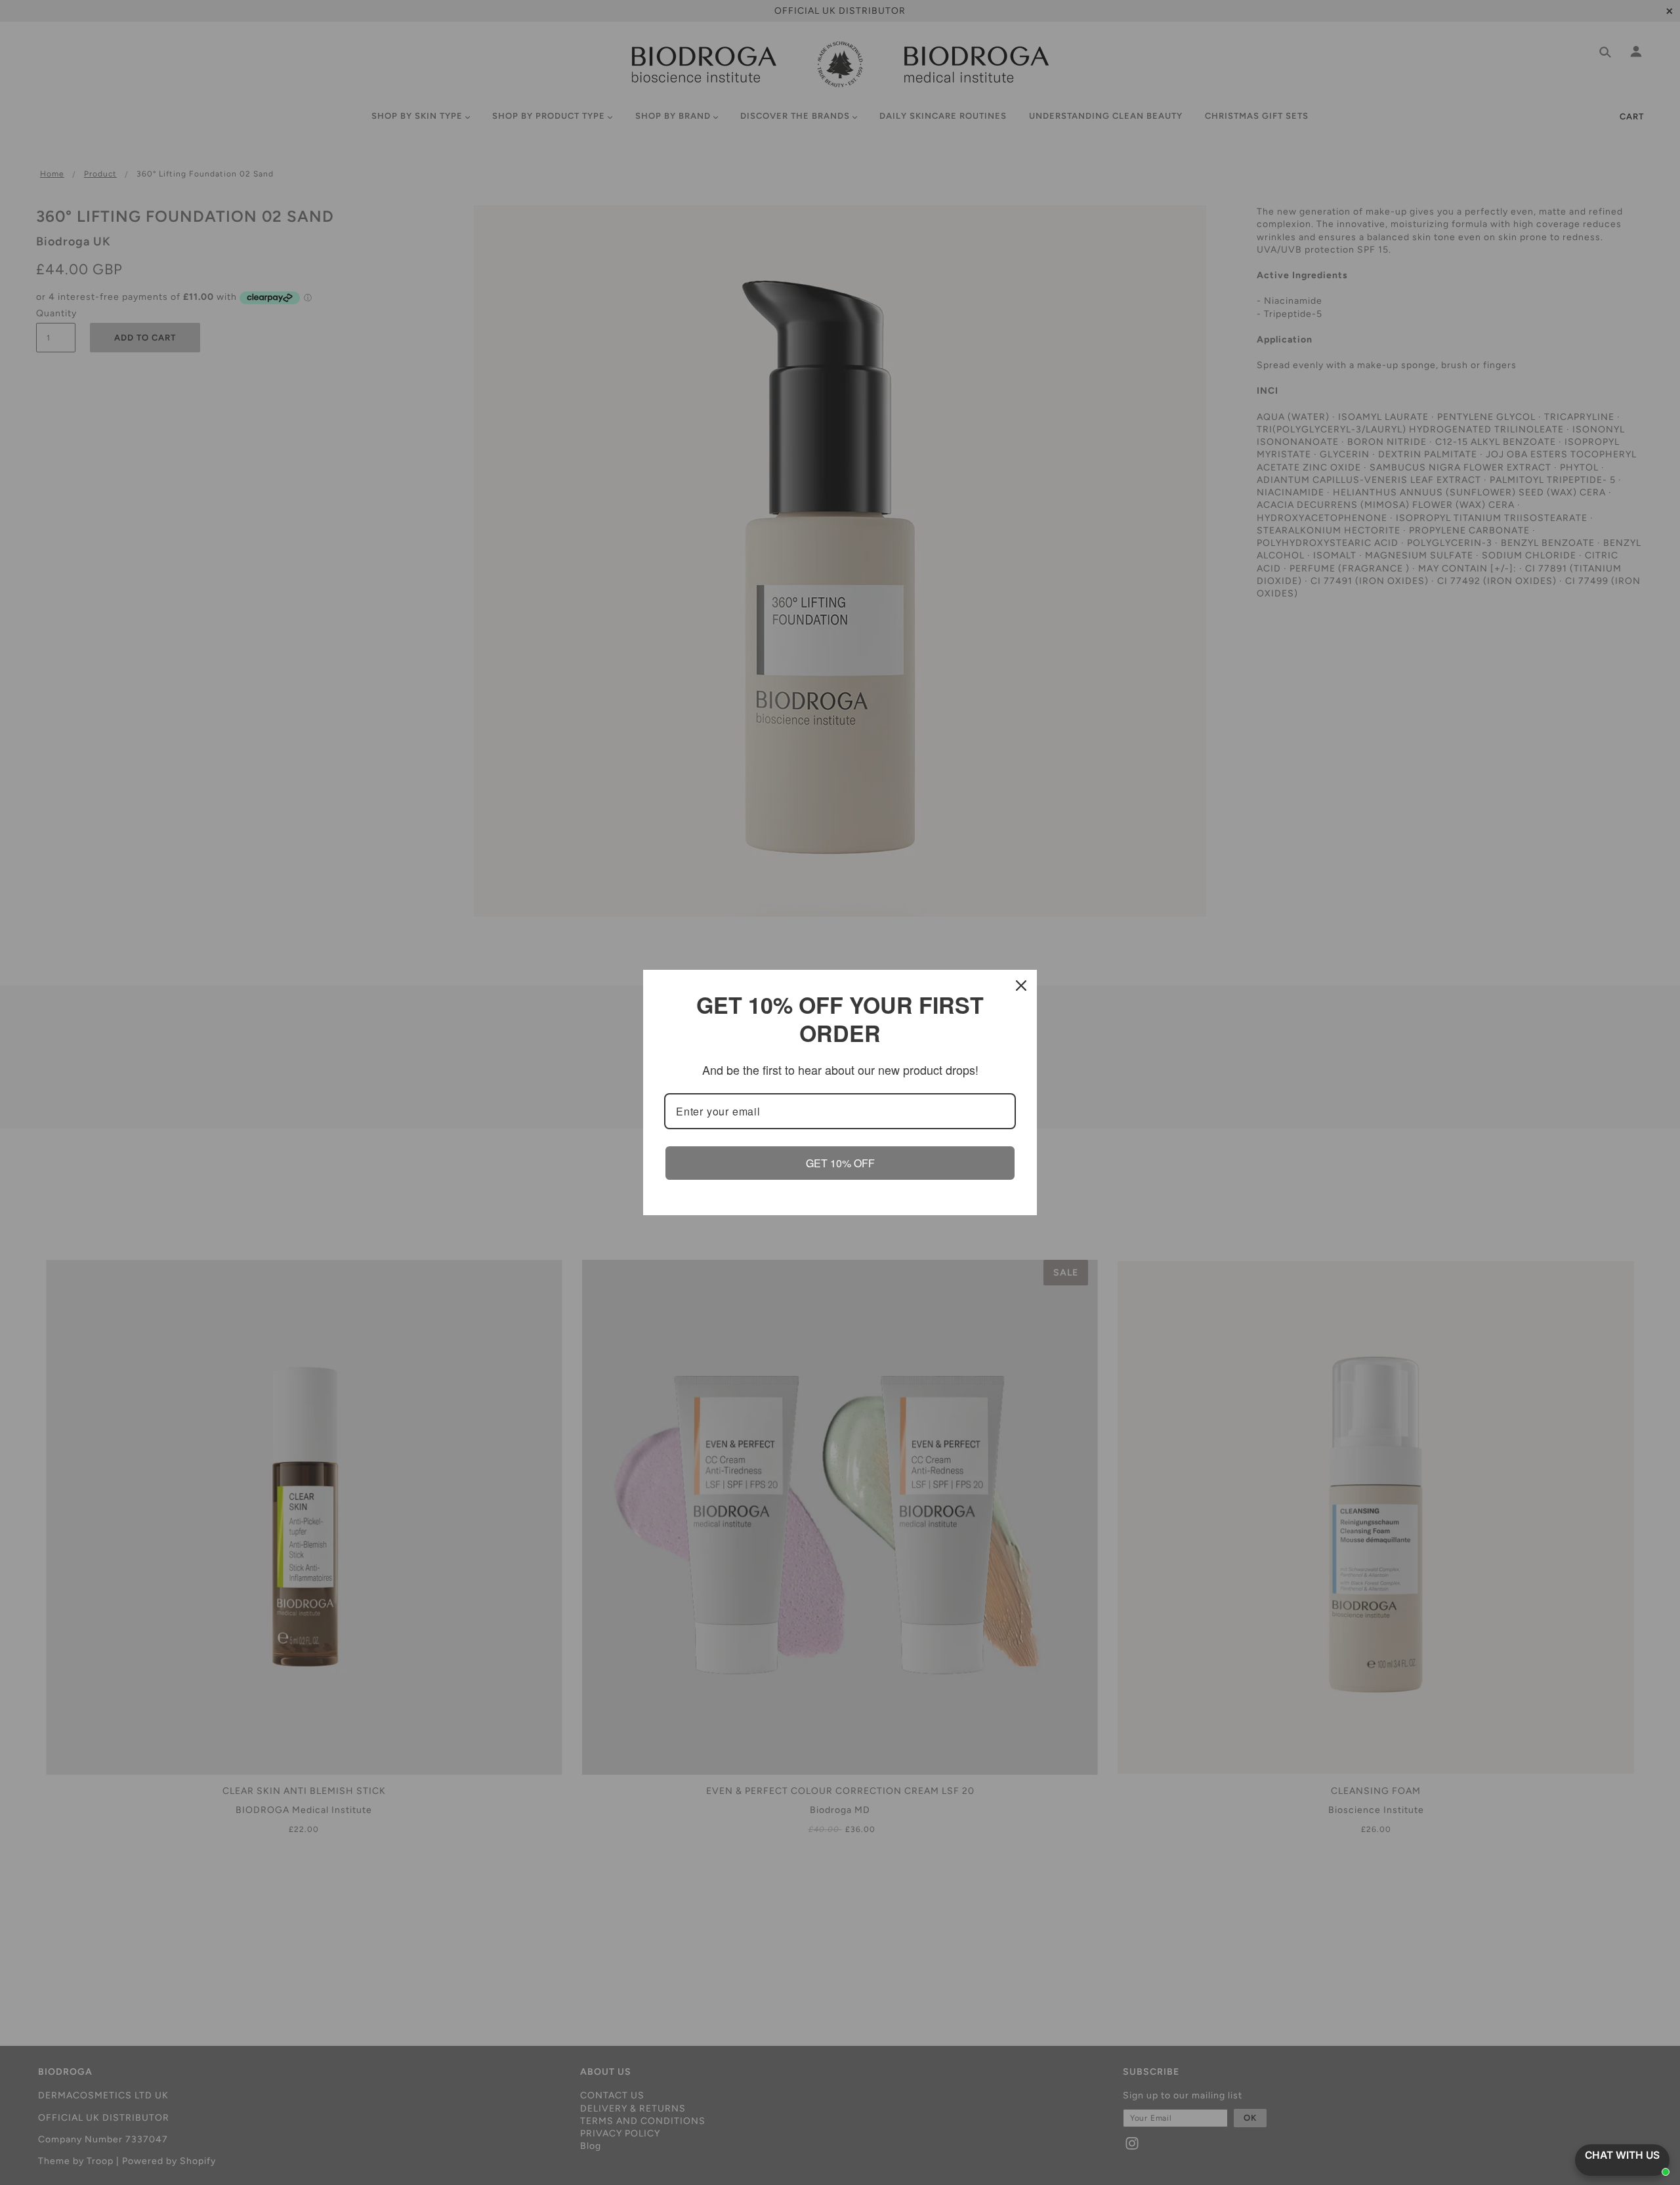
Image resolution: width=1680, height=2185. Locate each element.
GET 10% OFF (840, 1163)
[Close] (1021, 986)
